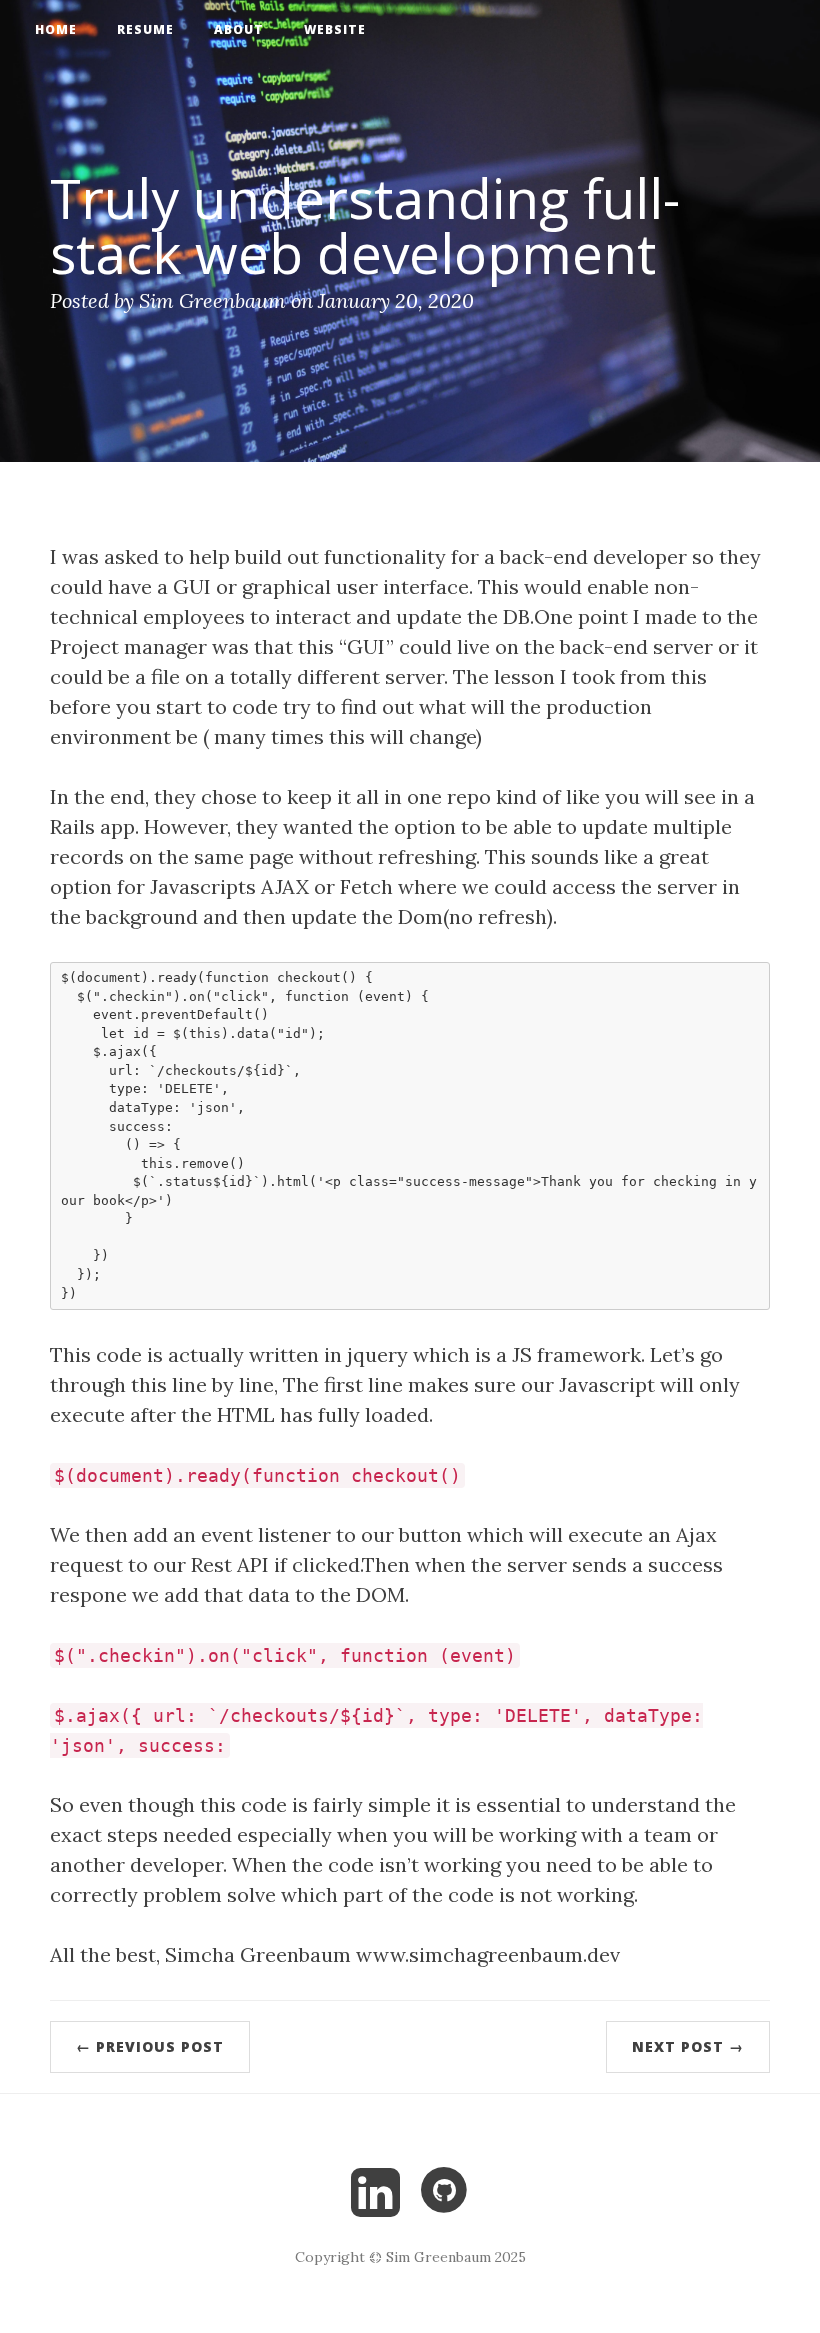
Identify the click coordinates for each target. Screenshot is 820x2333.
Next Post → (688, 2046)
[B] (375, 2188)
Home (56, 29)
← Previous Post (150, 2046)
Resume (145, 29)
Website (335, 29)
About (239, 29)
